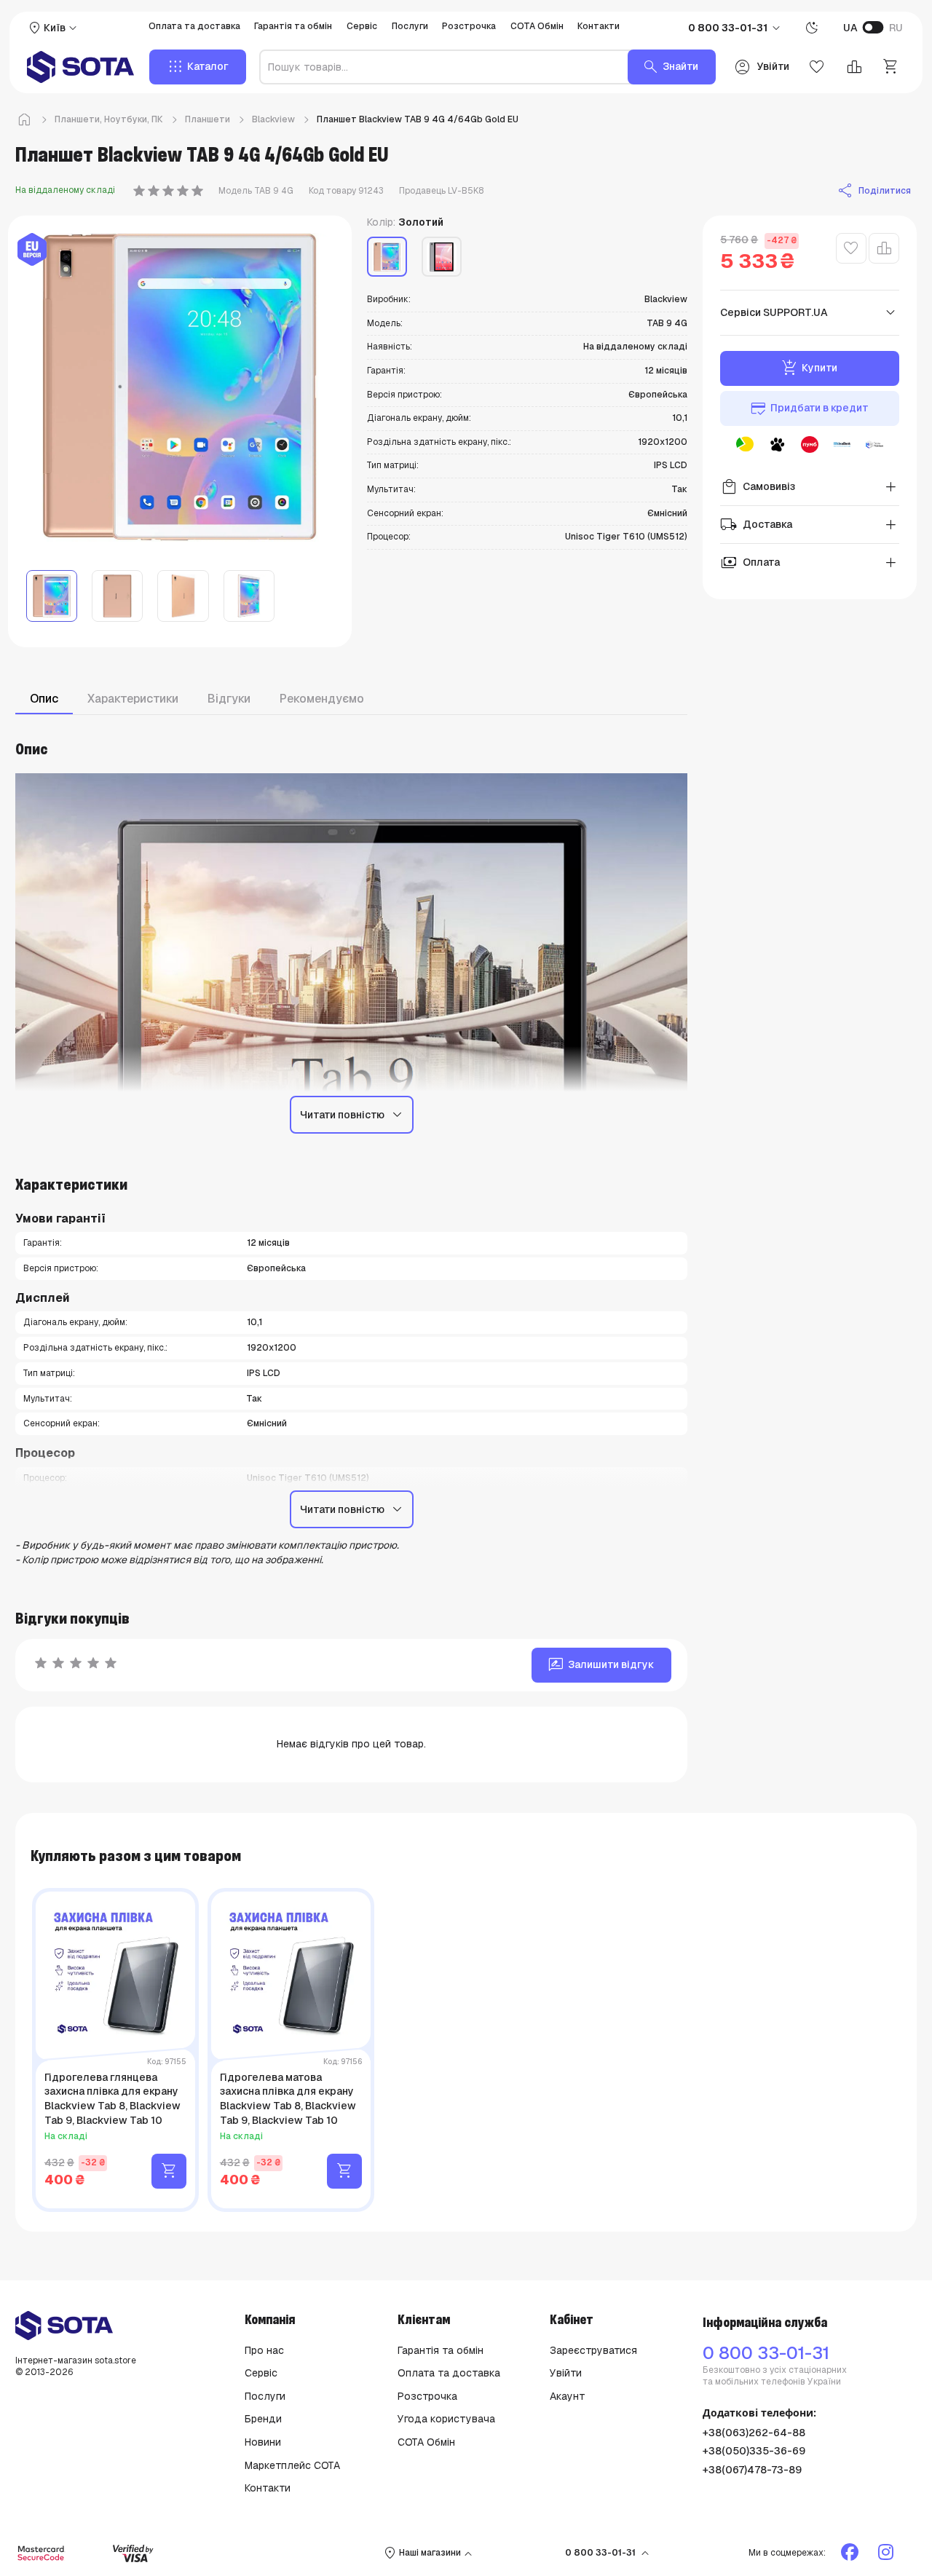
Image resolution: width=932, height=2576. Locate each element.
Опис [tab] (44, 699)
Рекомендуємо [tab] (322, 699)
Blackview (273, 119)
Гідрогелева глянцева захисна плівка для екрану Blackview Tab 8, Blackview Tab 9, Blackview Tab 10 (112, 2099)
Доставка (756, 525)
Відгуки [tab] (229, 699)
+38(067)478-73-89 (752, 2470)
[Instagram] (888, 2553)
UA (850, 28)
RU (896, 28)
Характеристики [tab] (133, 699)
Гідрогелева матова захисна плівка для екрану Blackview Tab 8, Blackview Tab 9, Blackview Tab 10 (288, 2099)
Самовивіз (758, 487)
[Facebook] (852, 2553)
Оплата (750, 563)
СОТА (175, 2218)
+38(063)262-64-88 (754, 2433)
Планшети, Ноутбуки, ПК (109, 119)
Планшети (208, 119)
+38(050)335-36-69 (754, 2451)
